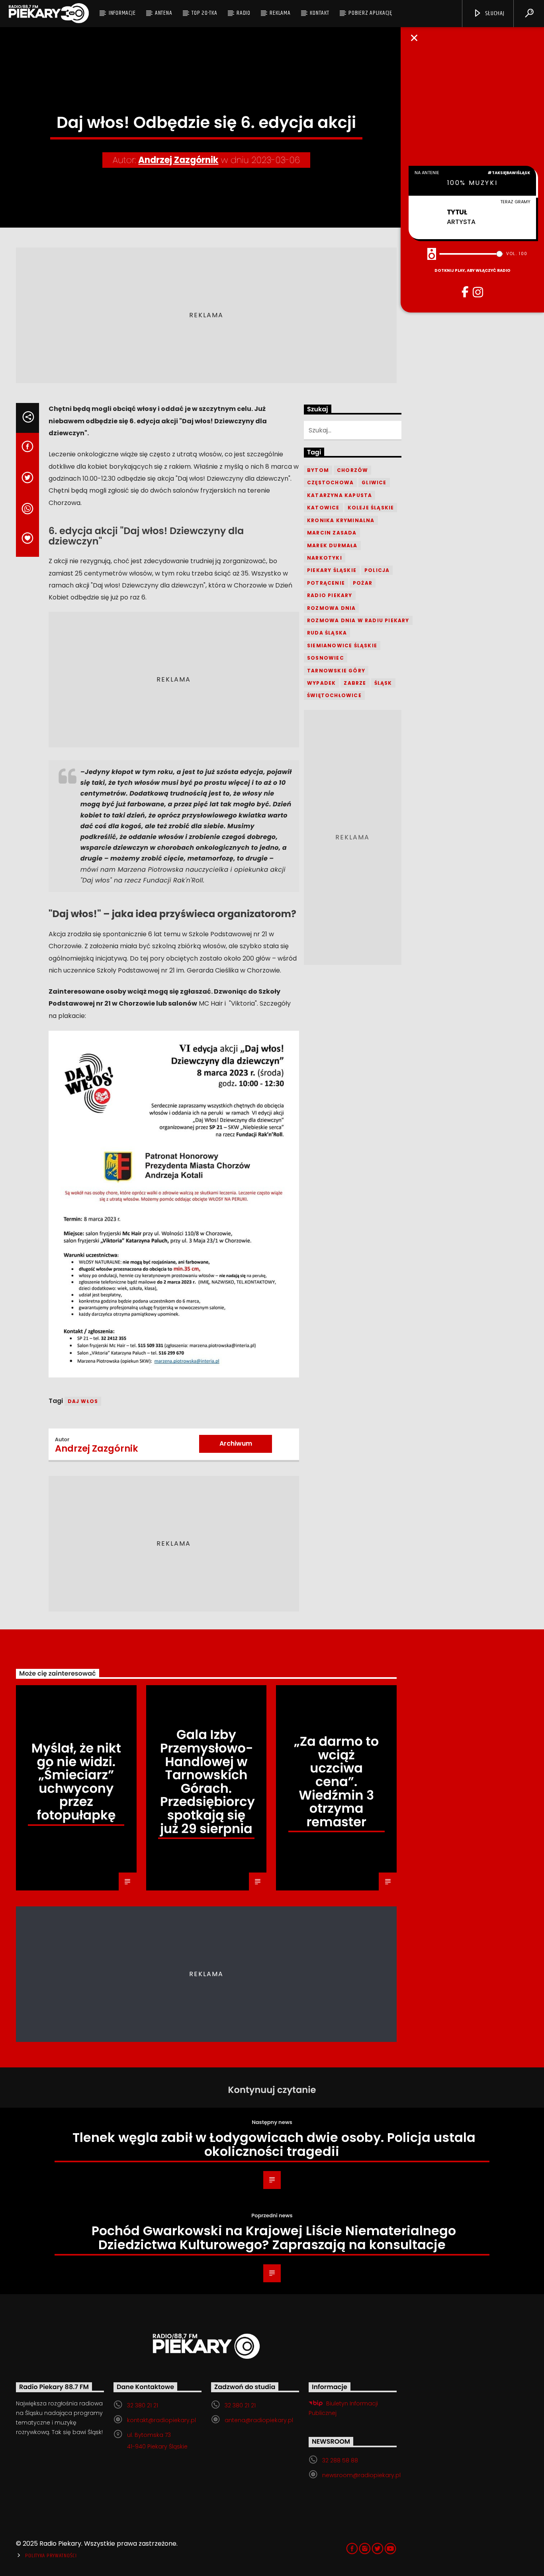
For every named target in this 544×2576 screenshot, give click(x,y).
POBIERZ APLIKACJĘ (370, 13)
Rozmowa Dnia (331, 608)
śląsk (383, 683)
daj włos (83, 1401)
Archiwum (236, 1443)
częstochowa (330, 482)
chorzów (352, 470)
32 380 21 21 (143, 2405)
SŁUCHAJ (494, 13)
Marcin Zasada (332, 533)
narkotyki (325, 558)
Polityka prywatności (51, 2556)
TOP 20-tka (204, 13)
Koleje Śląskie (371, 508)
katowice (323, 508)
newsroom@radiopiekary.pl (361, 2475)
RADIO (244, 13)
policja (377, 570)
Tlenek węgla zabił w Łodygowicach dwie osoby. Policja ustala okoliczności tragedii (274, 2144)
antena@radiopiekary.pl (259, 2420)
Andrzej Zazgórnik (178, 160)
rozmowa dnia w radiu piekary (358, 620)
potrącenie (326, 583)
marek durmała (332, 545)
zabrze (355, 683)
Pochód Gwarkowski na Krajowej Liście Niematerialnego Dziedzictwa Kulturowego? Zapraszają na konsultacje (274, 2238)
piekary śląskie (332, 570)
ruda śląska (327, 633)
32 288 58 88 (340, 2460)
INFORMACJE (122, 13)
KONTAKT (319, 13)
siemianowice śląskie (342, 645)
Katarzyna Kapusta (340, 495)
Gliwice (374, 482)
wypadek (321, 683)
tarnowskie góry (336, 671)
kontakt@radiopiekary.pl (161, 2420)
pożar (363, 583)
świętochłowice (334, 695)
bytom (318, 470)
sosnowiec (326, 658)
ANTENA (164, 13)
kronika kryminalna (341, 520)
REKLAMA (280, 13)
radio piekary (330, 595)
